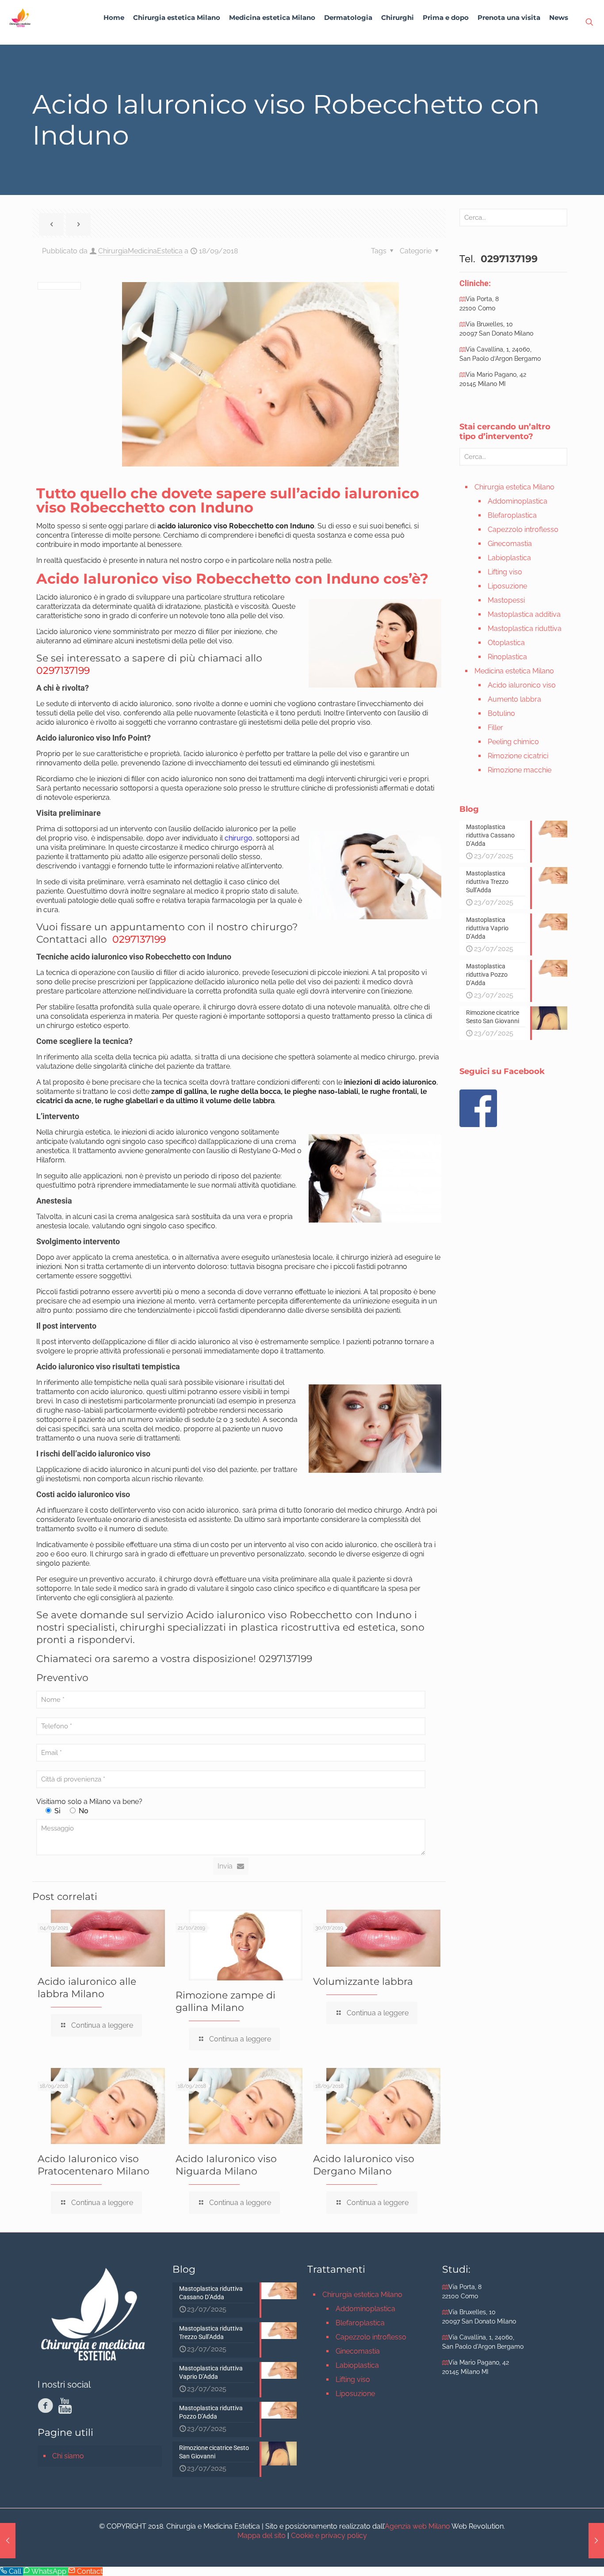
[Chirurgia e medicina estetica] (20, 18)
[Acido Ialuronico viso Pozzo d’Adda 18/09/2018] (8, 2541)
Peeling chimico (513, 742)
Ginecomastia (510, 544)
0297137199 (63, 671)
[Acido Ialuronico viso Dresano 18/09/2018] (596, 2541)
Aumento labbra (514, 699)
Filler (495, 728)
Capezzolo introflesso (523, 529)
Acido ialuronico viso (522, 685)
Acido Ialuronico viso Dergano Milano (364, 2165)
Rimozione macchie (520, 770)
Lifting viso (505, 572)
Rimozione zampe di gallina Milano (226, 2001)
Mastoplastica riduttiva (525, 629)
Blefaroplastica (512, 515)
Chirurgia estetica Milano (514, 487)
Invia (225, 1866)
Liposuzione (507, 586)
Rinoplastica (507, 657)
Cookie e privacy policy (329, 2536)
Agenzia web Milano (417, 2526)
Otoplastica (506, 643)
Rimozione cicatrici (518, 756)
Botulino (501, 713)
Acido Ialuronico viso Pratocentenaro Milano (94, 2165)
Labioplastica (509, 558)
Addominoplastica (518, 501)
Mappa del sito (262, 2536)
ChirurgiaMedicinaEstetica (140, 251)
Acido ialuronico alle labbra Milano (87, 1988)
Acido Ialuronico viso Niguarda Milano (226, 2165)
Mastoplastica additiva (524, 614)
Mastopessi (506, 600)
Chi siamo (68, 2456)
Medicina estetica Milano (514, 671)
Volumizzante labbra (363, 1982)
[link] (177, 40)
